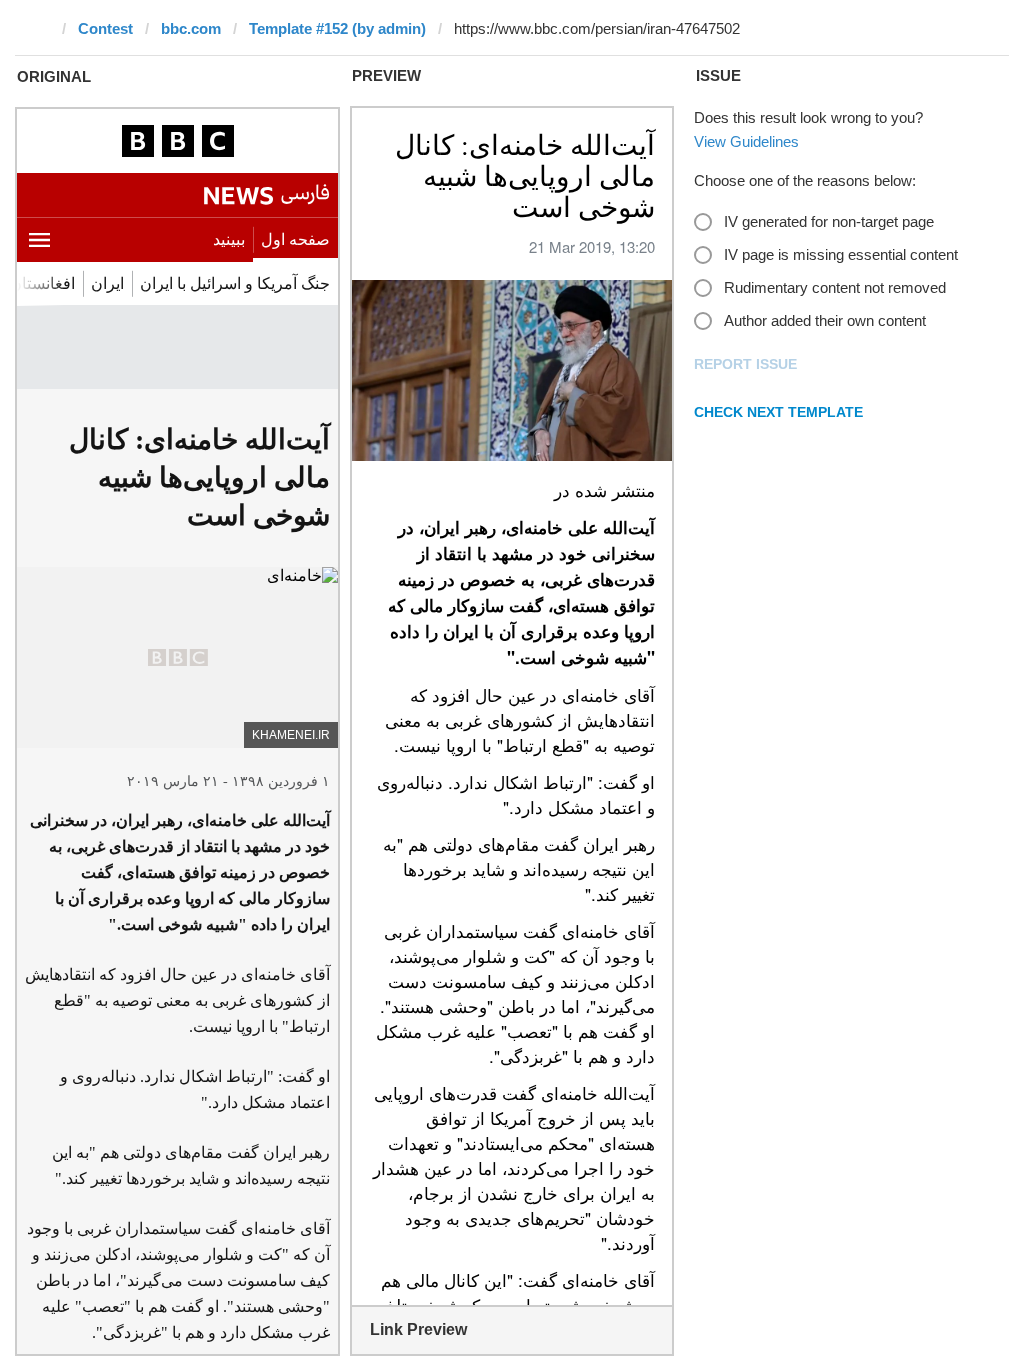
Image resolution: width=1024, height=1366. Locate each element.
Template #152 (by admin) (337, 28)
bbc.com (191, 28)
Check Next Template (778, 412)
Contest (105, 28)
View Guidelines (746, 141)
